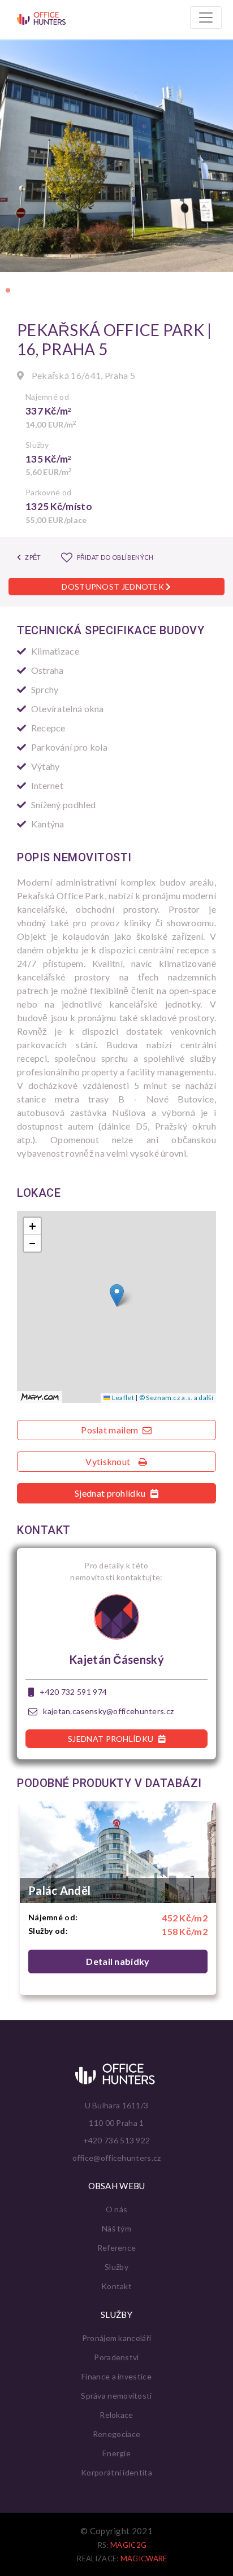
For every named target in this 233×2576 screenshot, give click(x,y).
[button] (8, 290)
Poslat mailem (110, 1430)
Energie (116, 2453)
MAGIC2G (128, 2545)
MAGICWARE (144, 2558)
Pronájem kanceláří (116, 2338)
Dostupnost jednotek (114, 587)
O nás (117, 2209)
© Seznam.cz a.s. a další (176, 1398)
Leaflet (122, 1398)
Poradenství (116, 2357)
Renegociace (116, 2434)
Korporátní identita (116, 2472)
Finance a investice (116, 2376)
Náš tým (116, 2228)
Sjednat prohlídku (111, 1493)
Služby (116, 2267)
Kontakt (116, 2286)
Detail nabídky (118, 1961)
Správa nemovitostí (116, 2396)
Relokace (116, 2415)
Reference (117, 2248)
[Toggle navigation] (206, 18)
